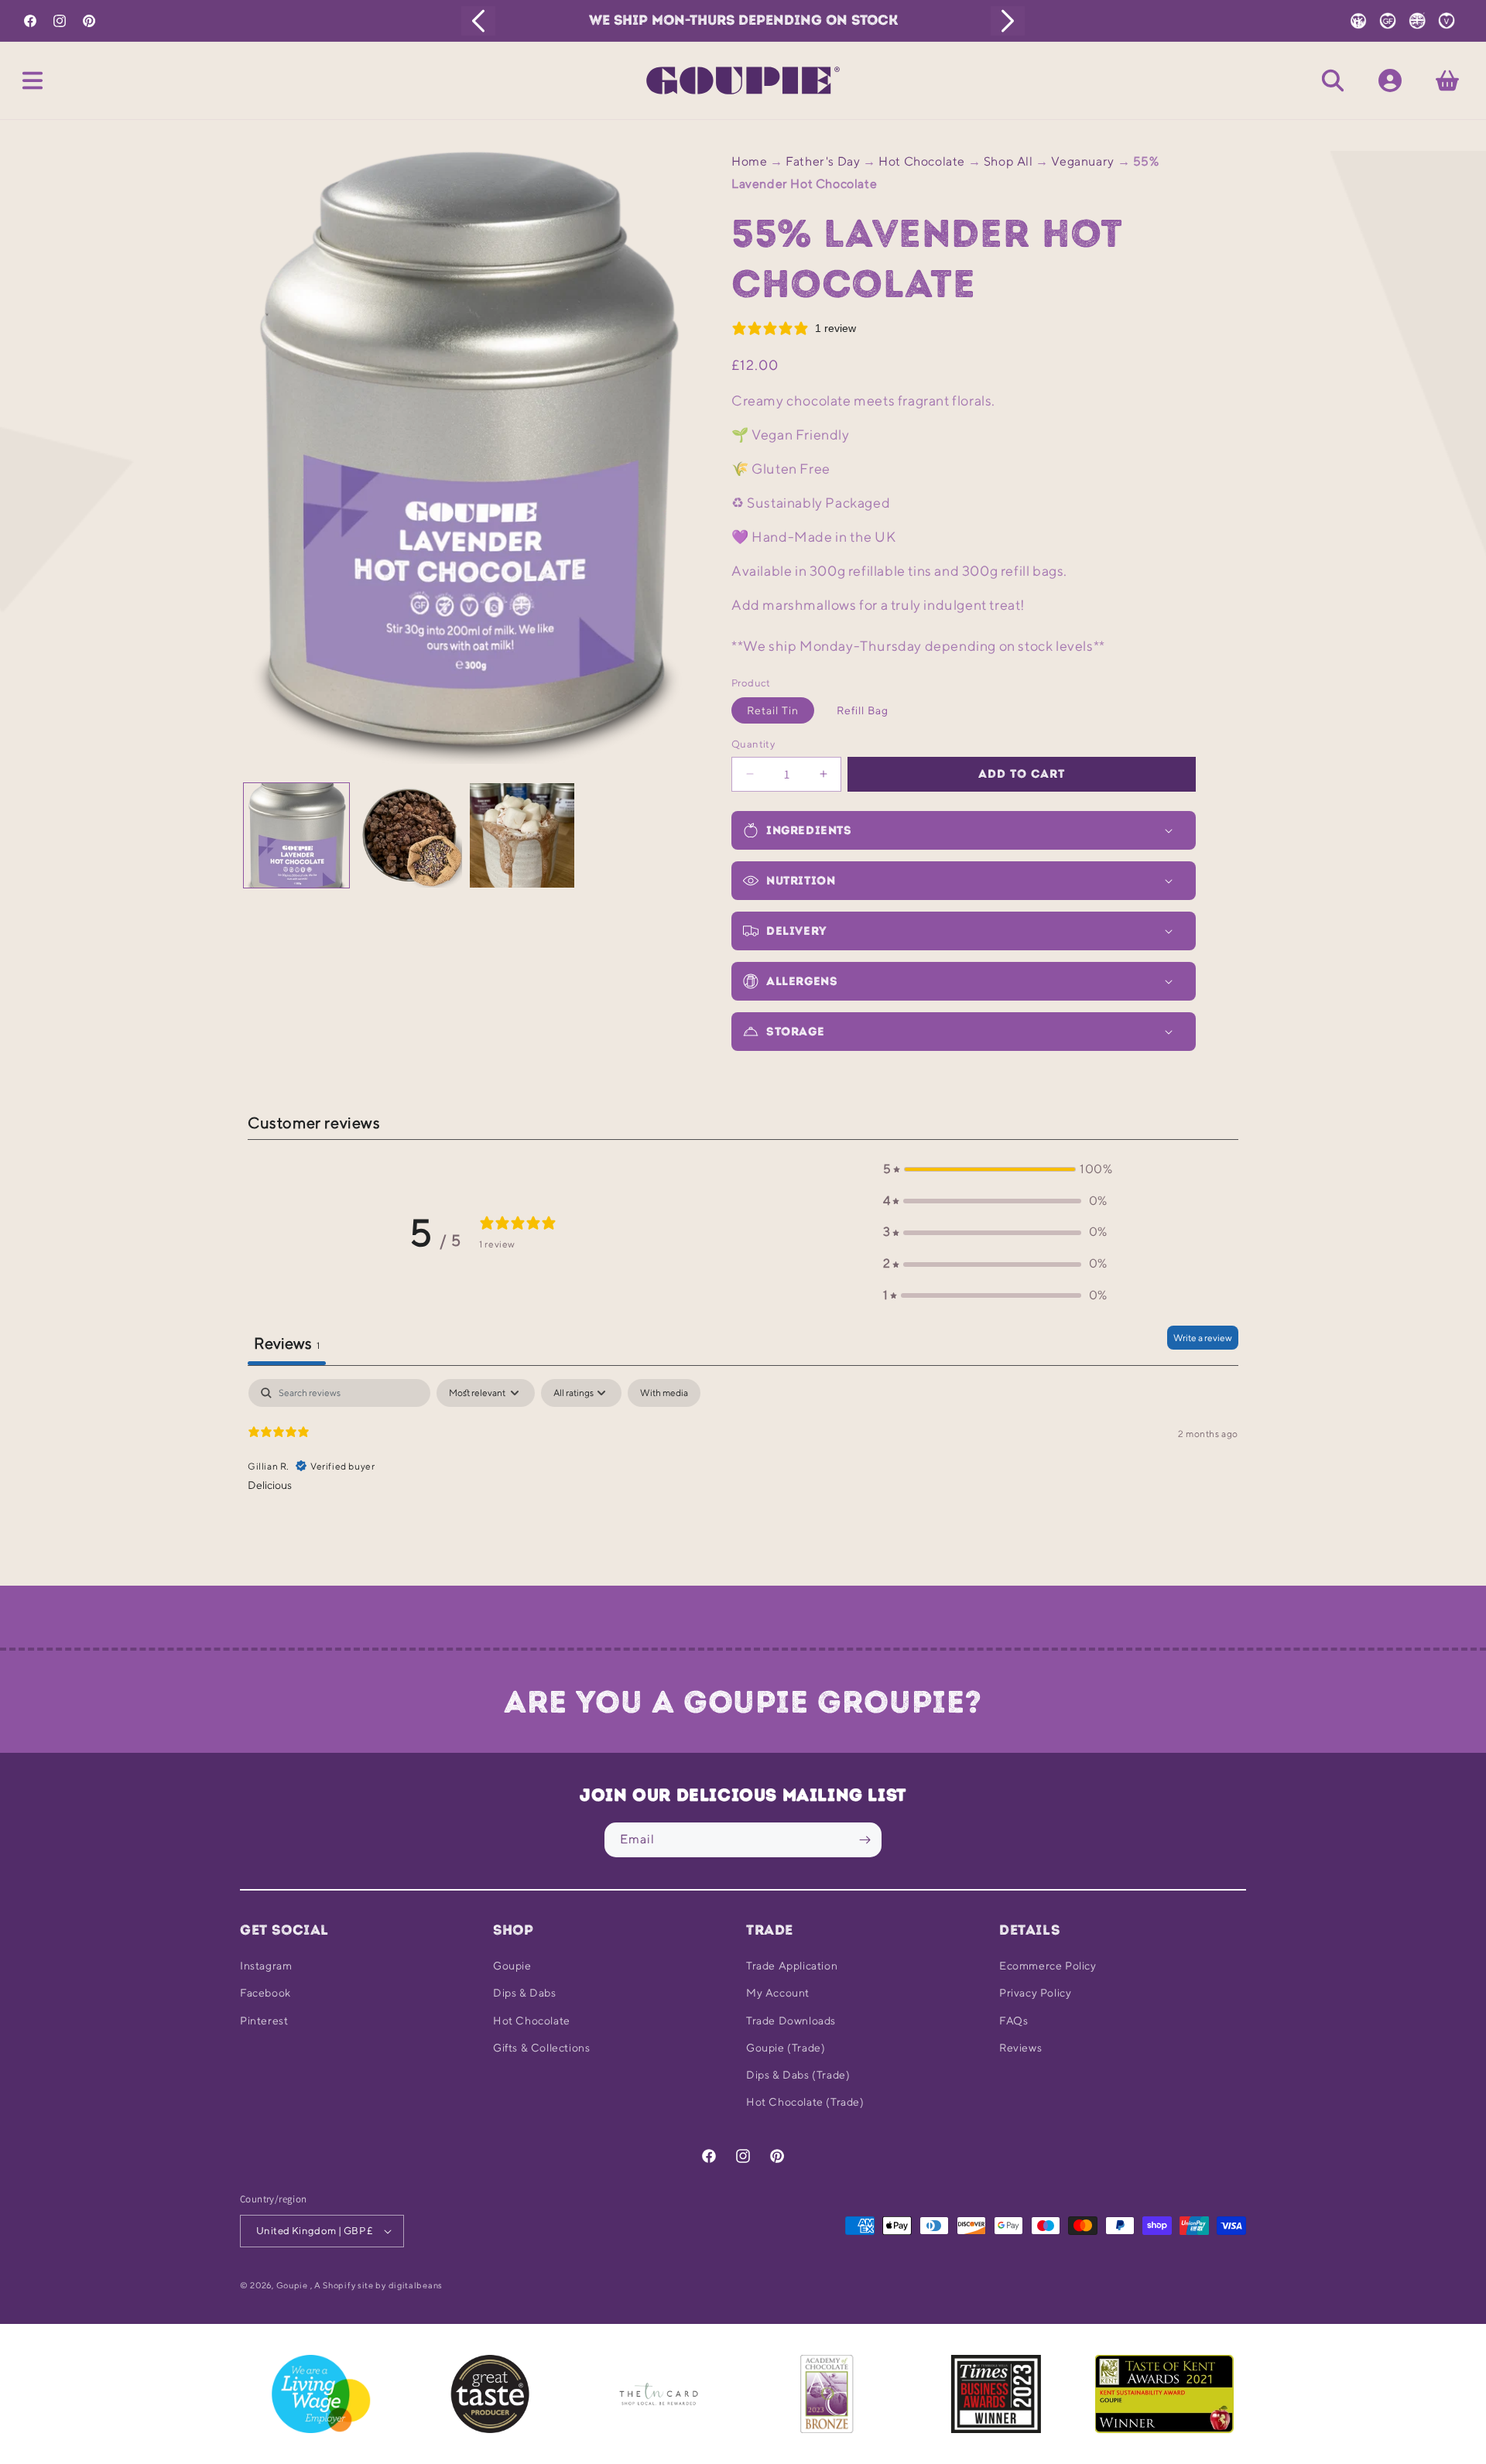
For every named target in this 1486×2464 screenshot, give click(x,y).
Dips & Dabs (525, 1993)
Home (749, 161)
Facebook (265, 1993)
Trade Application (792, 1966)
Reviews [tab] (287, 1343)
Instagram (266, 1966)
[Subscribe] (865, 1840)
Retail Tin (773, 710)
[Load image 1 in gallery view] (296, 836)
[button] (33, 80)
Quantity (753, 744)
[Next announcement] (1008, 21)
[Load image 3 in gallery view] (522, 836)
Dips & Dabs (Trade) (798, 2075)
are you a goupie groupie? (743, 1702)
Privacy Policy (1035, 1993)
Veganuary (1082, 161)
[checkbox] (664, 1393)
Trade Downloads (791, 2021)
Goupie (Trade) (786, 2048)
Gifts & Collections (541, 2048)
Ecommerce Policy (1048, 1966)
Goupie (512, 1966)
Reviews (1020, 2048)
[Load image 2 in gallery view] (409, 836)
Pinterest (264, 2021)
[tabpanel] (743, 1478)
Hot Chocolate (922, 161)
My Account (778, 1993)
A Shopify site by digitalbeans (378, 2285)
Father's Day (823, 161)
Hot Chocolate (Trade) (805, 2102)
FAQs (1013, 2021)
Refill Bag (863, 710)
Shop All (1008, 161)
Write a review (1203, 1338)
